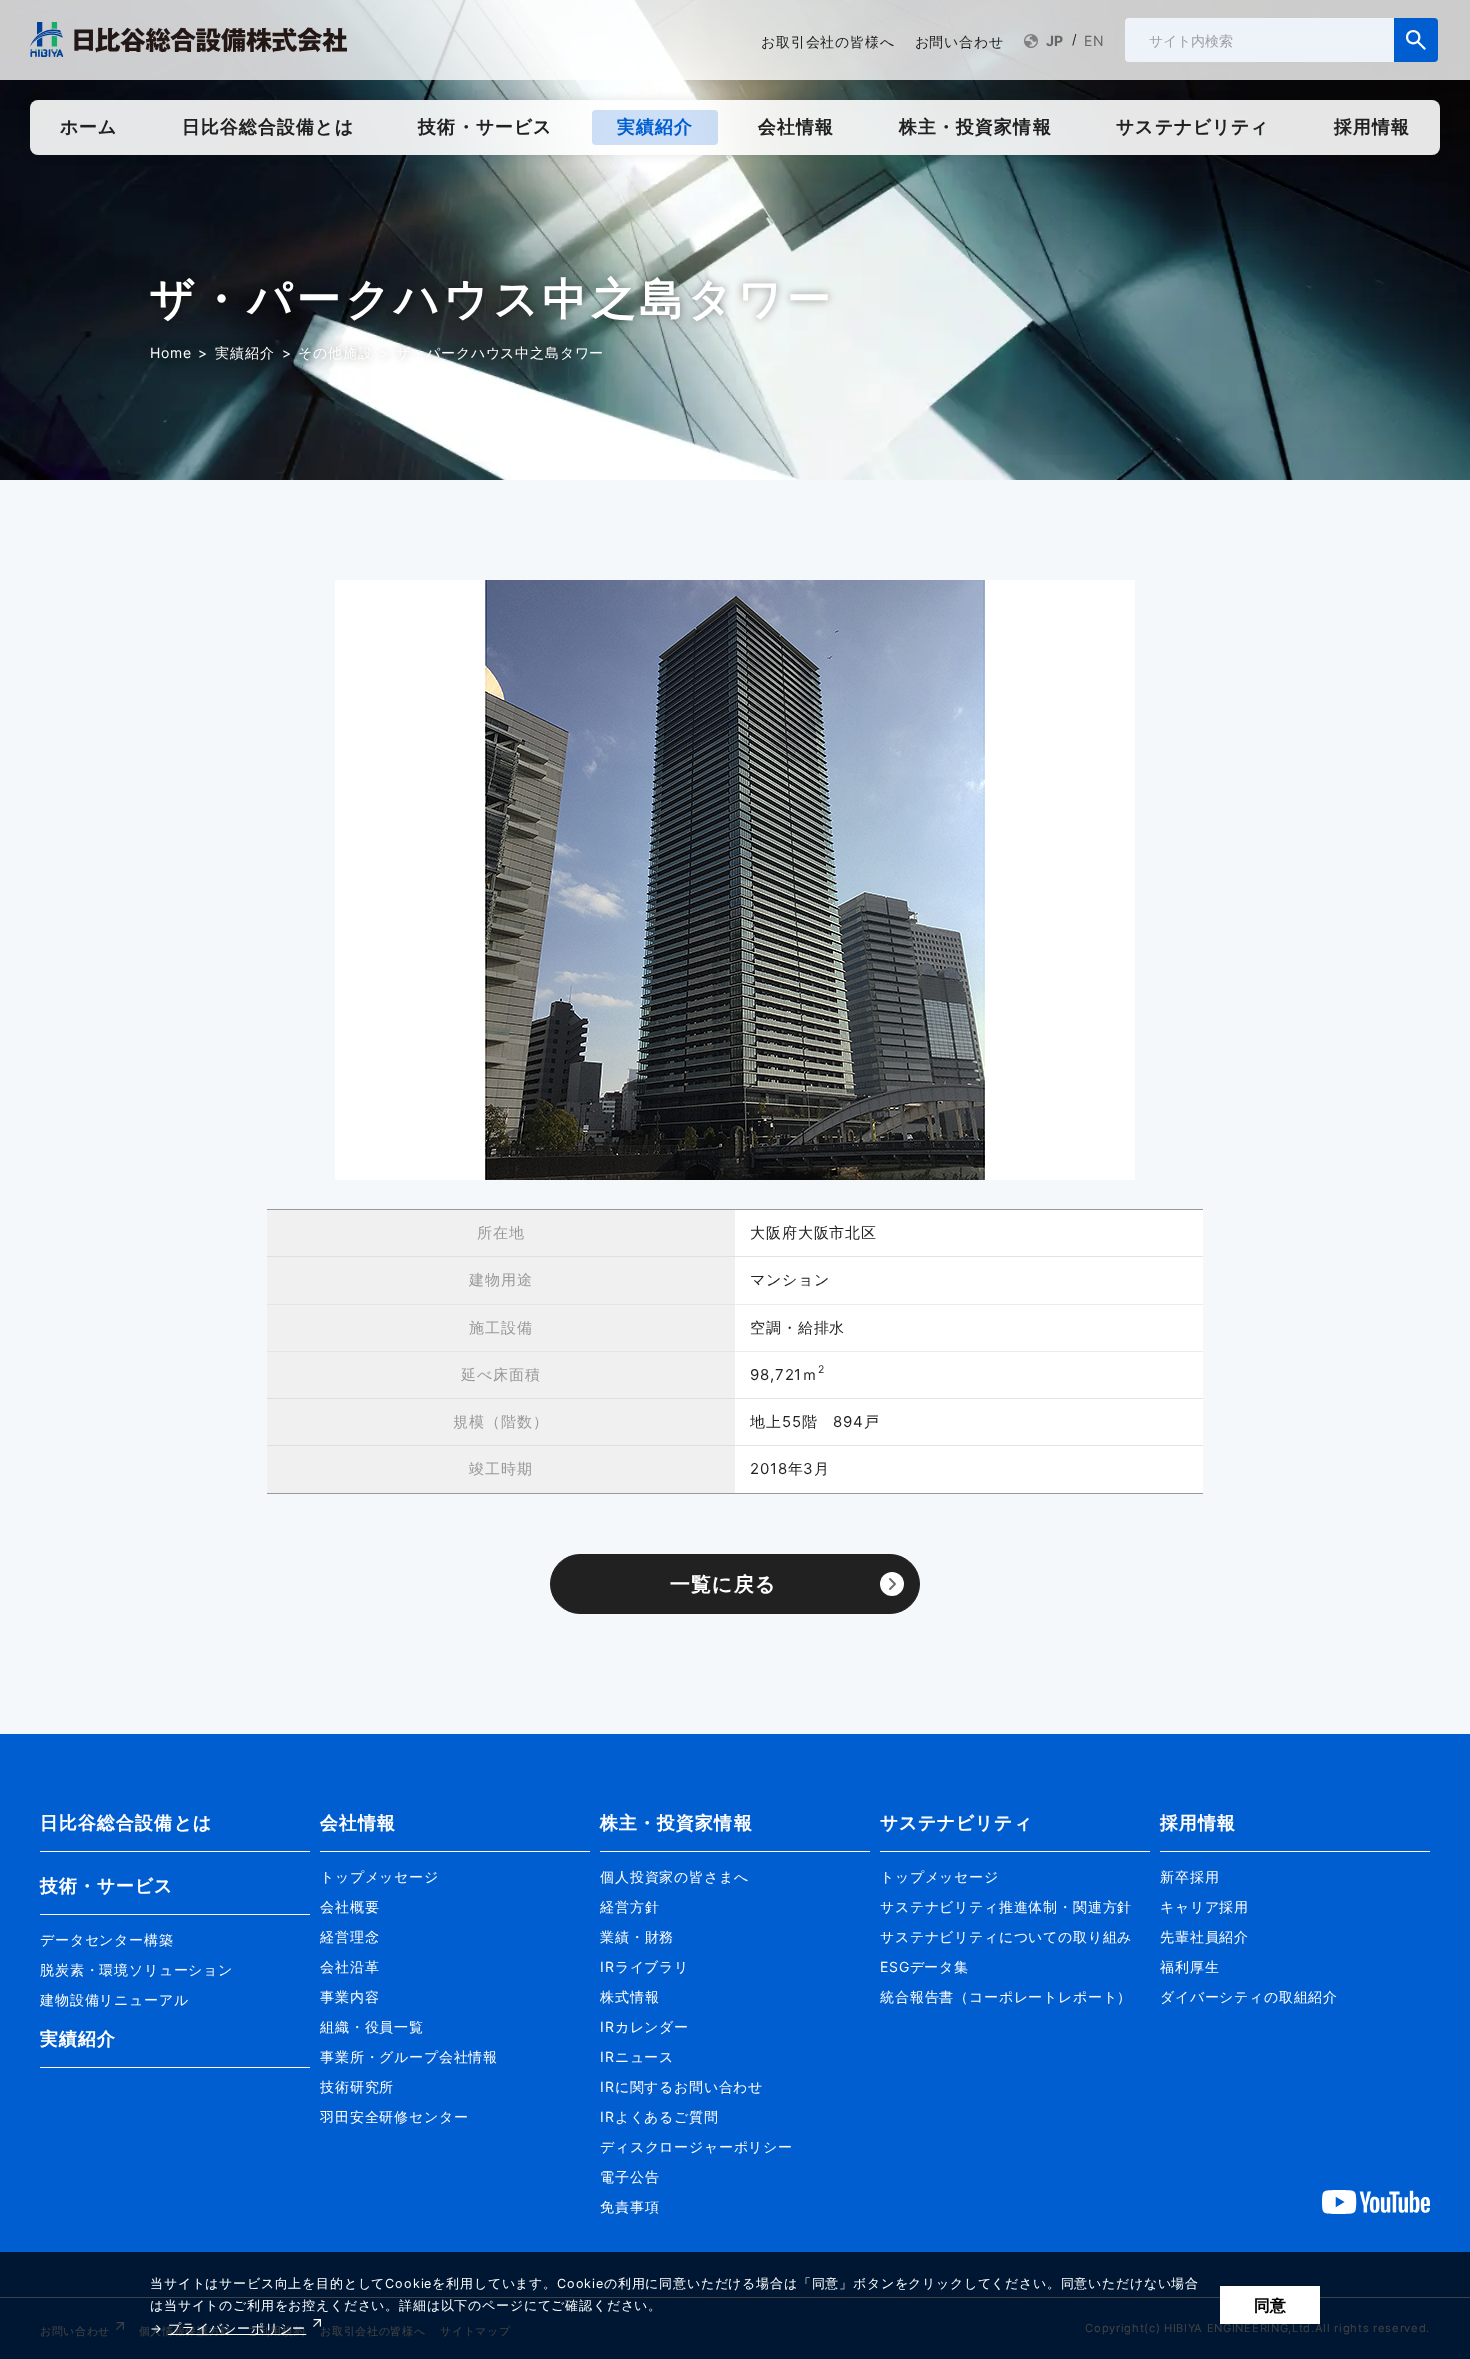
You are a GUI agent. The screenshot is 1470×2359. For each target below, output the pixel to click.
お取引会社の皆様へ (828, 41)
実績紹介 (244, 352)
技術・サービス (107, 1885)
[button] (175, 1931)
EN (1094, 40)
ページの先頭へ (1382, 1790)
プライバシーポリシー (237, 2328)
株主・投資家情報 (676, 1822)
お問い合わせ (959, 41)
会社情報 (358, 1822)
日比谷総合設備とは (126, 1822)
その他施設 (335, 352)
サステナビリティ (956, 1822)
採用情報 (1198, 1822)
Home (170, 352)
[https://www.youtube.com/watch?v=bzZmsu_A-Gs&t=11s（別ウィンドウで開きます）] (1376, 2201)
